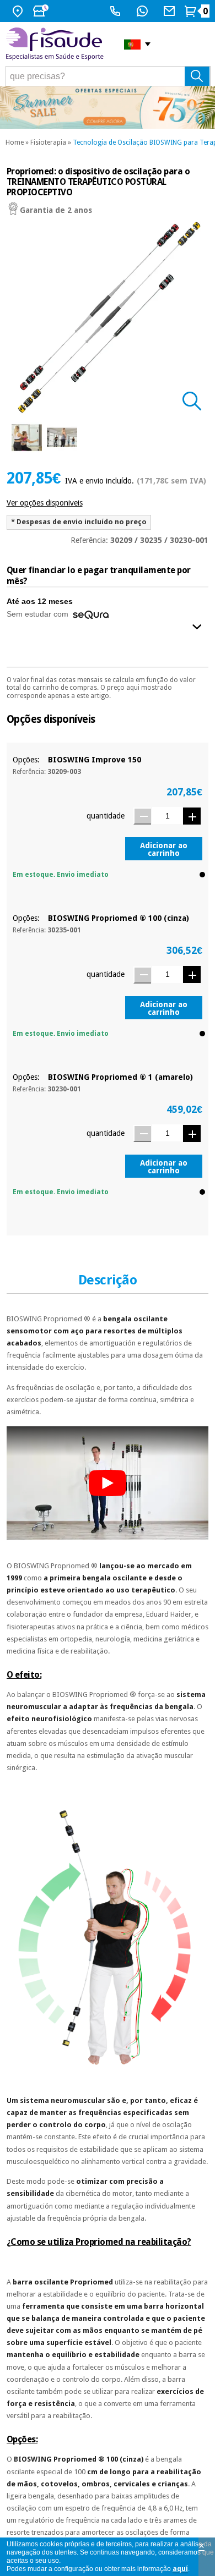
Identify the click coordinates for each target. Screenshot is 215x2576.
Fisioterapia (48, 142)
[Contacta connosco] (171, 11)
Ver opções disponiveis (45, 503)
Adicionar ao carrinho (164, 849)
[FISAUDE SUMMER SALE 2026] (108, 108)
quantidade (106, 816)
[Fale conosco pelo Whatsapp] (144, 11)
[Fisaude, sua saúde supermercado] (57, 44)
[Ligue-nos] (117, 11)
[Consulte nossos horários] (42, 11)
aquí (180, 2569)
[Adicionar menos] (142, 816)
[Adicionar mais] (192, 816)
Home (15, 142)
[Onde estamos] (19, 11)
